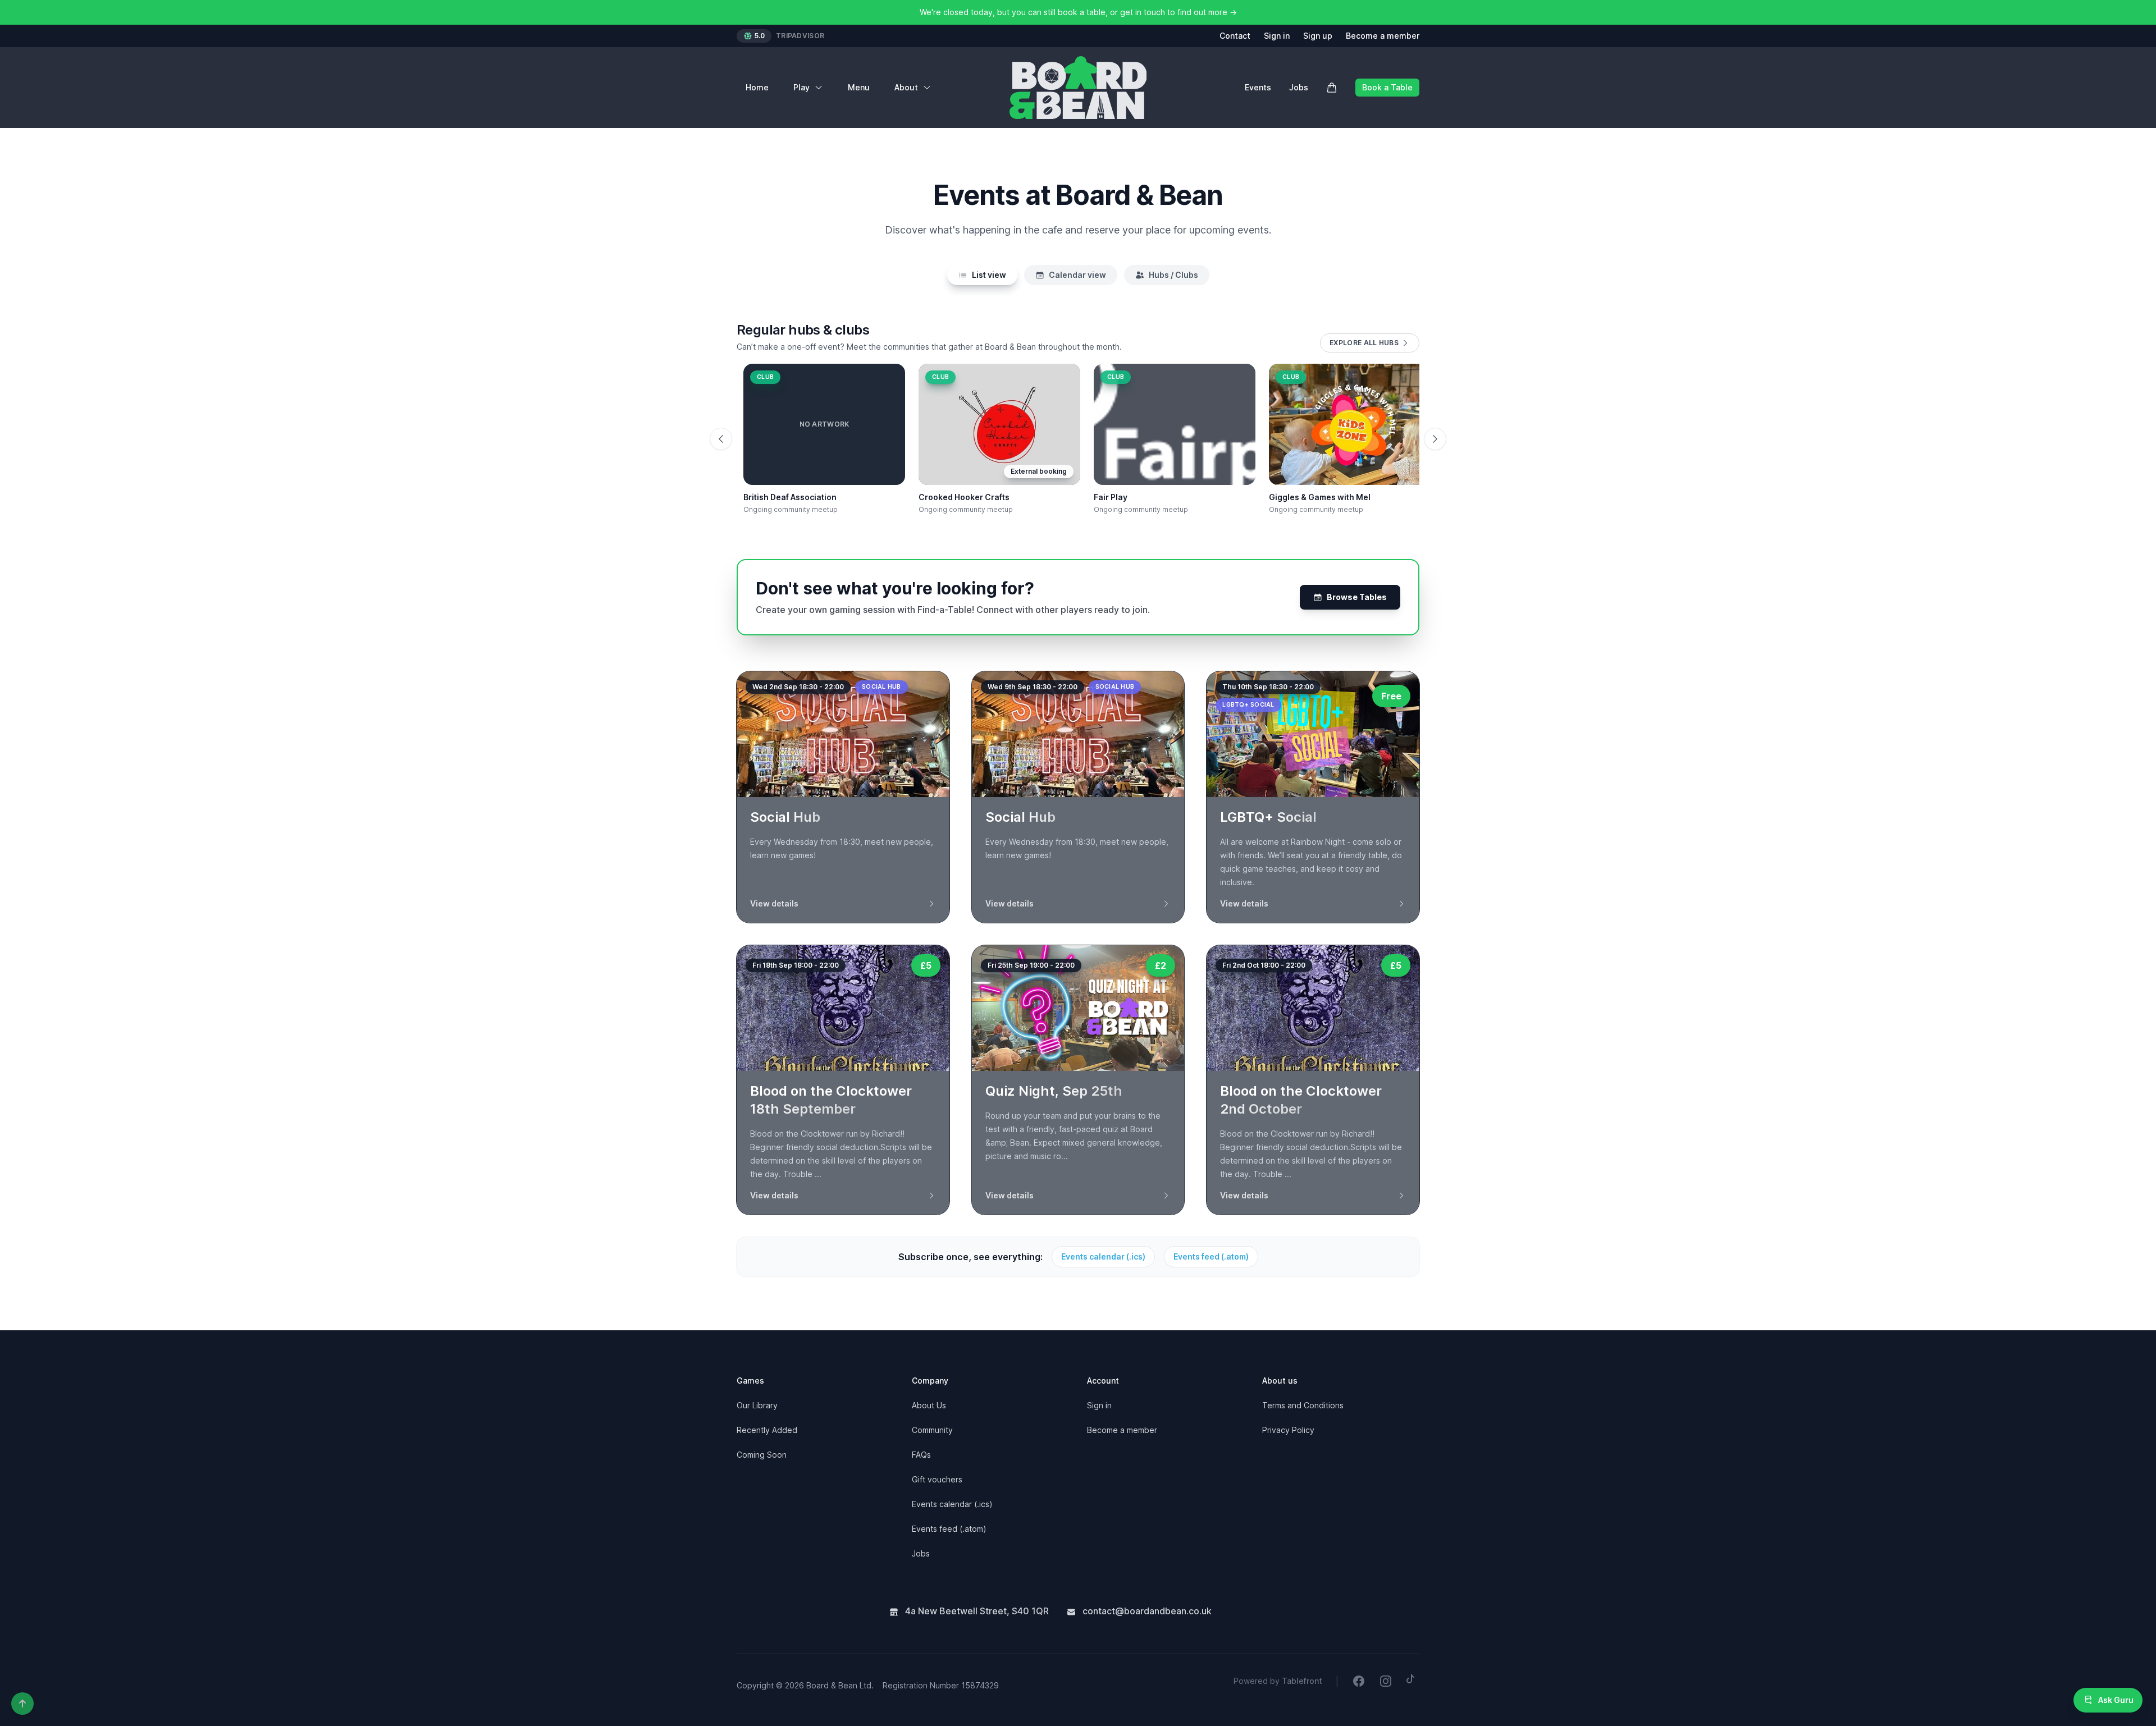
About (906, 87)
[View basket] (1332, 88)
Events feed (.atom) (1211, 1256)
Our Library (757, 1405)
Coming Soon (762, 1455)
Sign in (1277, 36)
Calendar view (1077, 275)
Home (757, 87)
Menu (859, 87)
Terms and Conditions (1303, 1405)
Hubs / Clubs (1173, 275)
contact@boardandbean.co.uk (1146, 1611)
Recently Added (767, 1430)
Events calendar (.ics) (1103, 1256)
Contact (1235, 36)
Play (801, 87)
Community (932, 1430)
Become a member (1383, 36)
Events (1258, 87)
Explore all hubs (1364, 343)
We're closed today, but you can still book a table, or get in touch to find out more (1078, 12)
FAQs (921, 1455)
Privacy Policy (1288, 1430)
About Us (929, 1405)
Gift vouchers (937, 1479)
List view (989, 275)
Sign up (1318, 36)
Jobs (1299, 87)
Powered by (1278, 1681)
